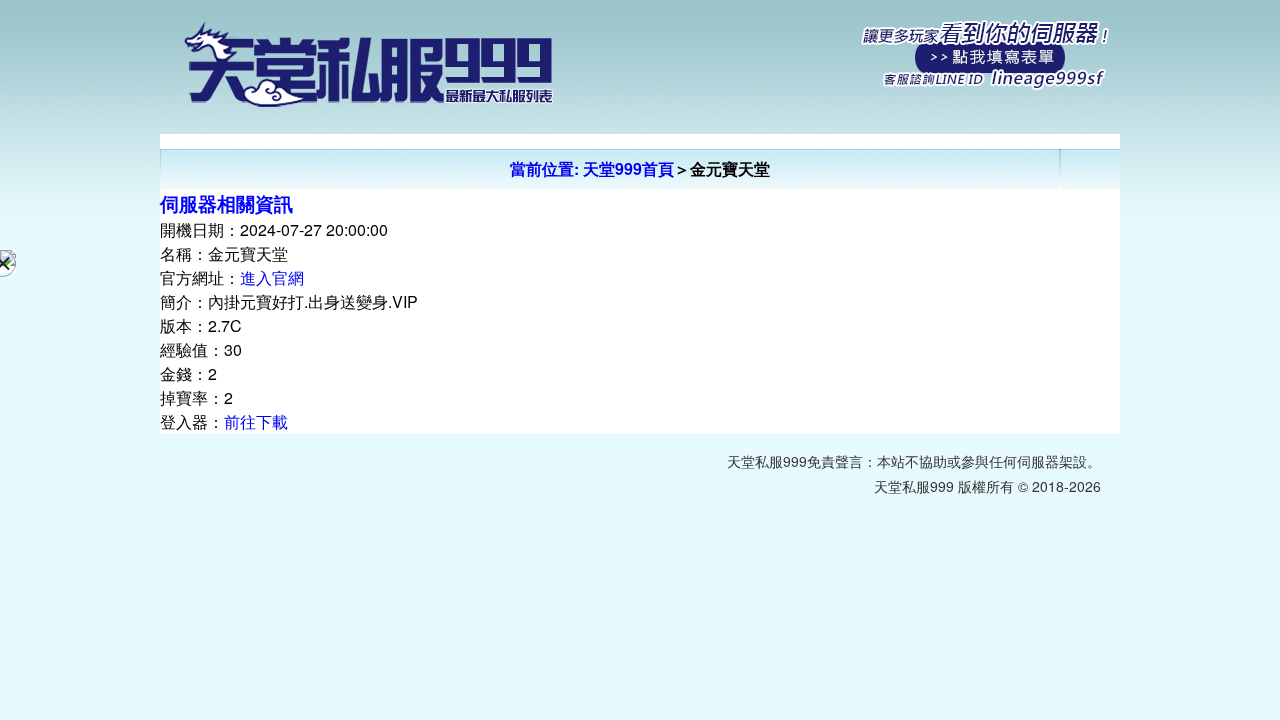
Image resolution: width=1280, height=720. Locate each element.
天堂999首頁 (628, 168)
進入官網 (272, 277)
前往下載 (256, 421)
